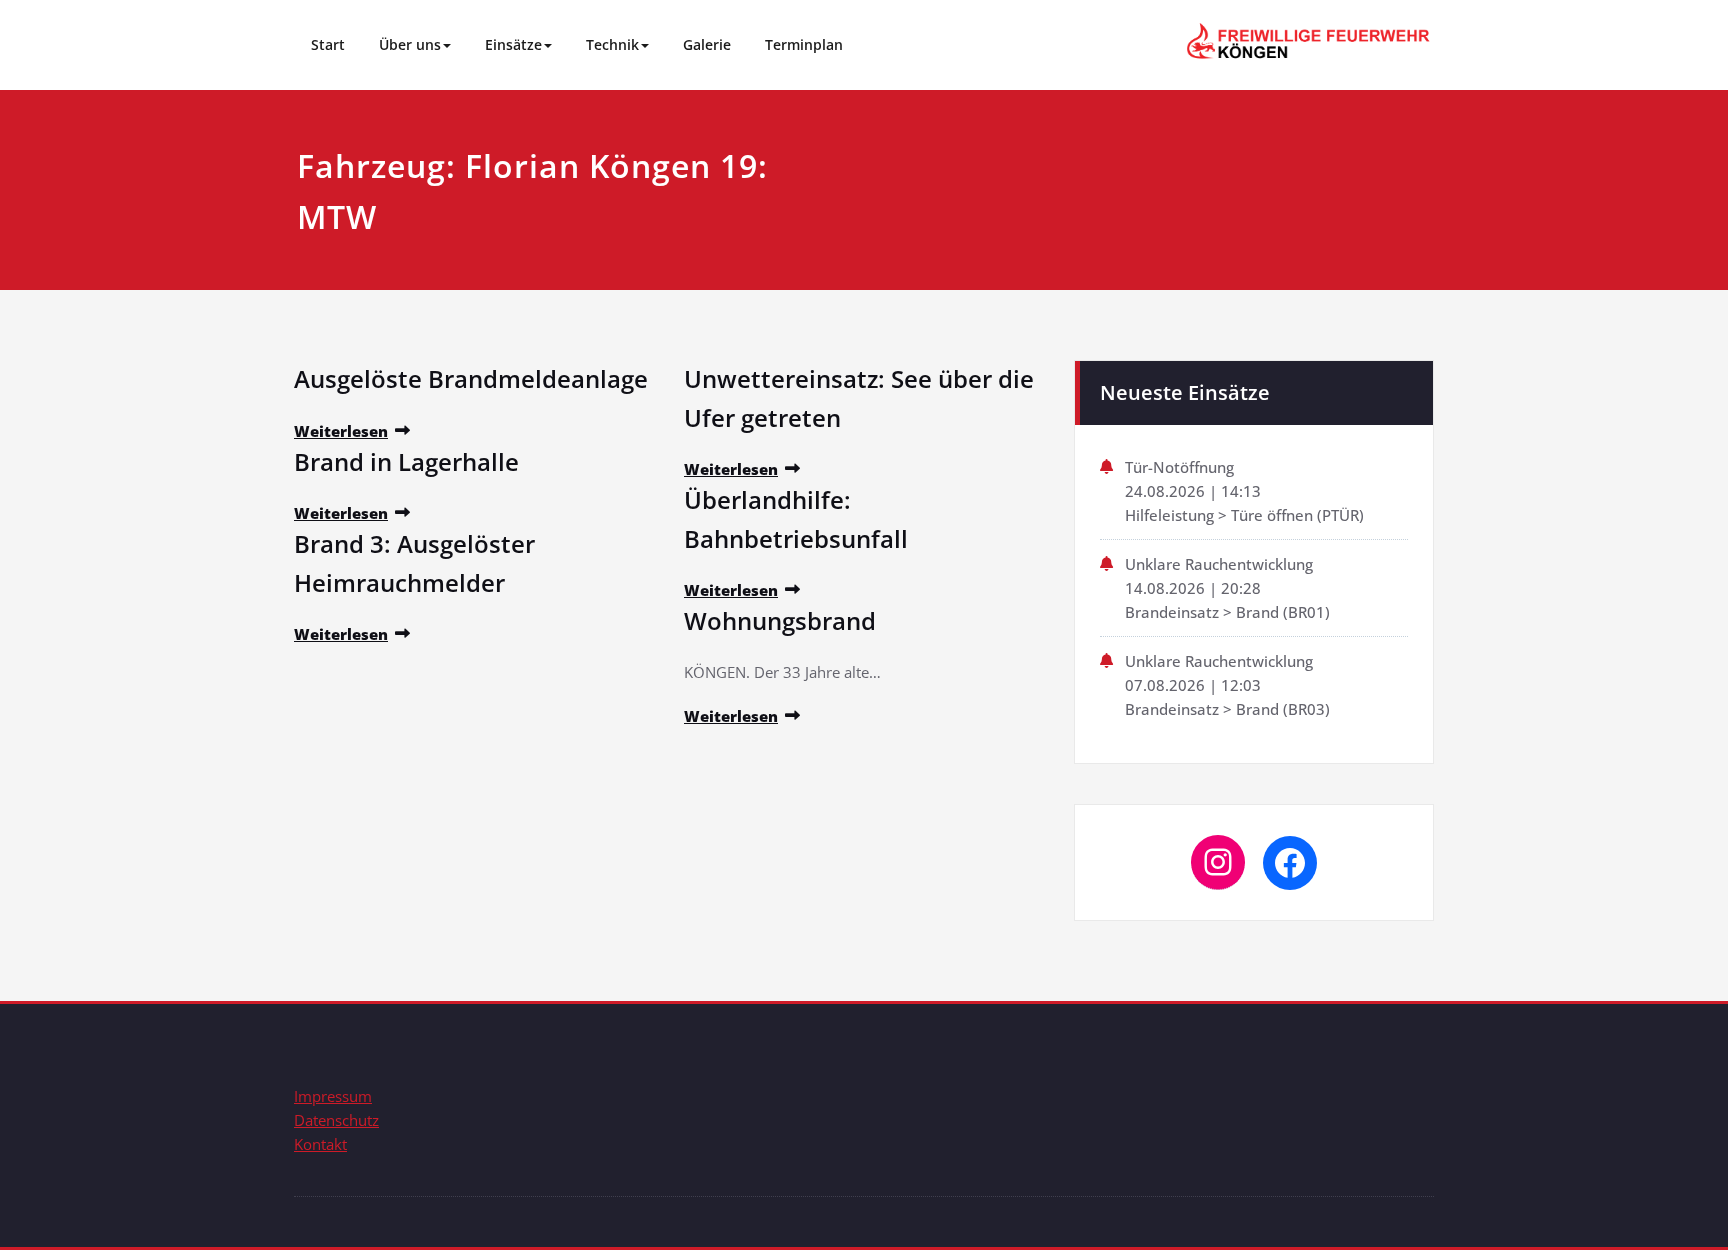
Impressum (333, 1096)
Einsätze (513, 44)
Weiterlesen (341, 431)
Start (328, 44)
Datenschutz (336, 1120)
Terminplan (804, 44)
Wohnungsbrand (780, 620)
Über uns (410, 44)
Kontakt (320, 1144)
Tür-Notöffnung (1179, 467)
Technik (612, 44)
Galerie (707, 44)
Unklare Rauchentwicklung (1219, 564)
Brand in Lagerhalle (406, 461)
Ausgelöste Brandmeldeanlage (471, 378)
